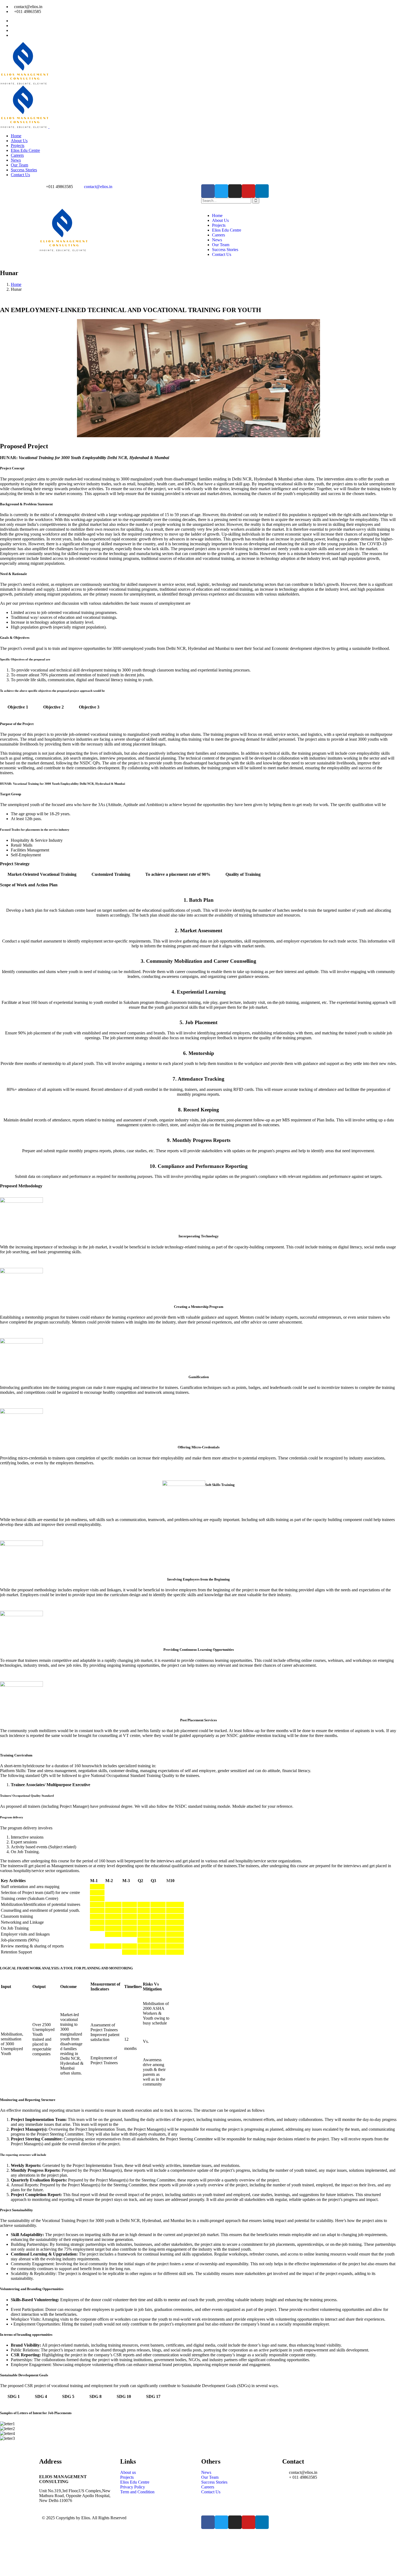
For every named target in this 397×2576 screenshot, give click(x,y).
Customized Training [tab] (111, 874)
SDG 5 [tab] (68, 2396)
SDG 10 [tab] (124, 2396)
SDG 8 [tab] (95, 2396)
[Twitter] (221, 191)
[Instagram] (235, 191)
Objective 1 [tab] (18, 707)
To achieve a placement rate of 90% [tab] (178, 874)
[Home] (63, 250)
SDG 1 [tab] (14, 2396)
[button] (198, 2443)
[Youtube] (248, 191)
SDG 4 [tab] (41, 2396)
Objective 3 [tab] (89, 707)
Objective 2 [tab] (53, 707)
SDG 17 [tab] (153, 2396)
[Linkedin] (262, 191)
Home (16, 284)
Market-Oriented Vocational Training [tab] (42, 874)
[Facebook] (208, 191)
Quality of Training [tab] (243, 874)
